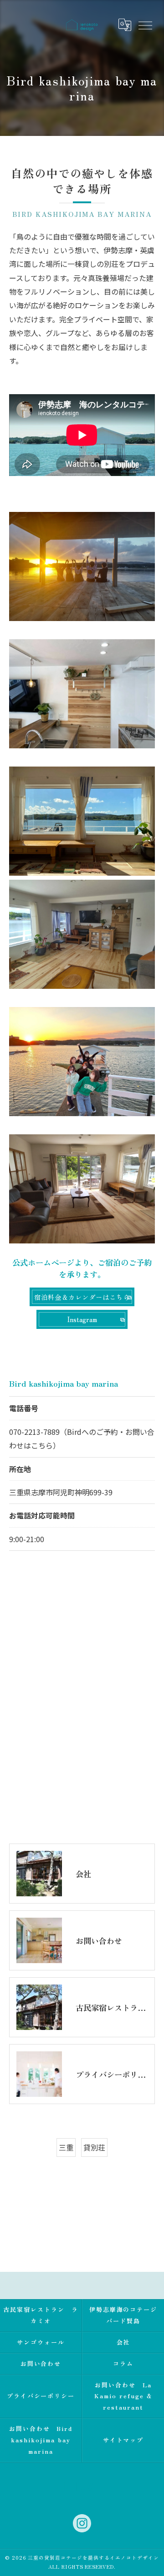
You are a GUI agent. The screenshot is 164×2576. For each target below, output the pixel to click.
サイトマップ (123, 2440)
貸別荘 (94, 2147)
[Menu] (145, 25)
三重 (66, 2147)
